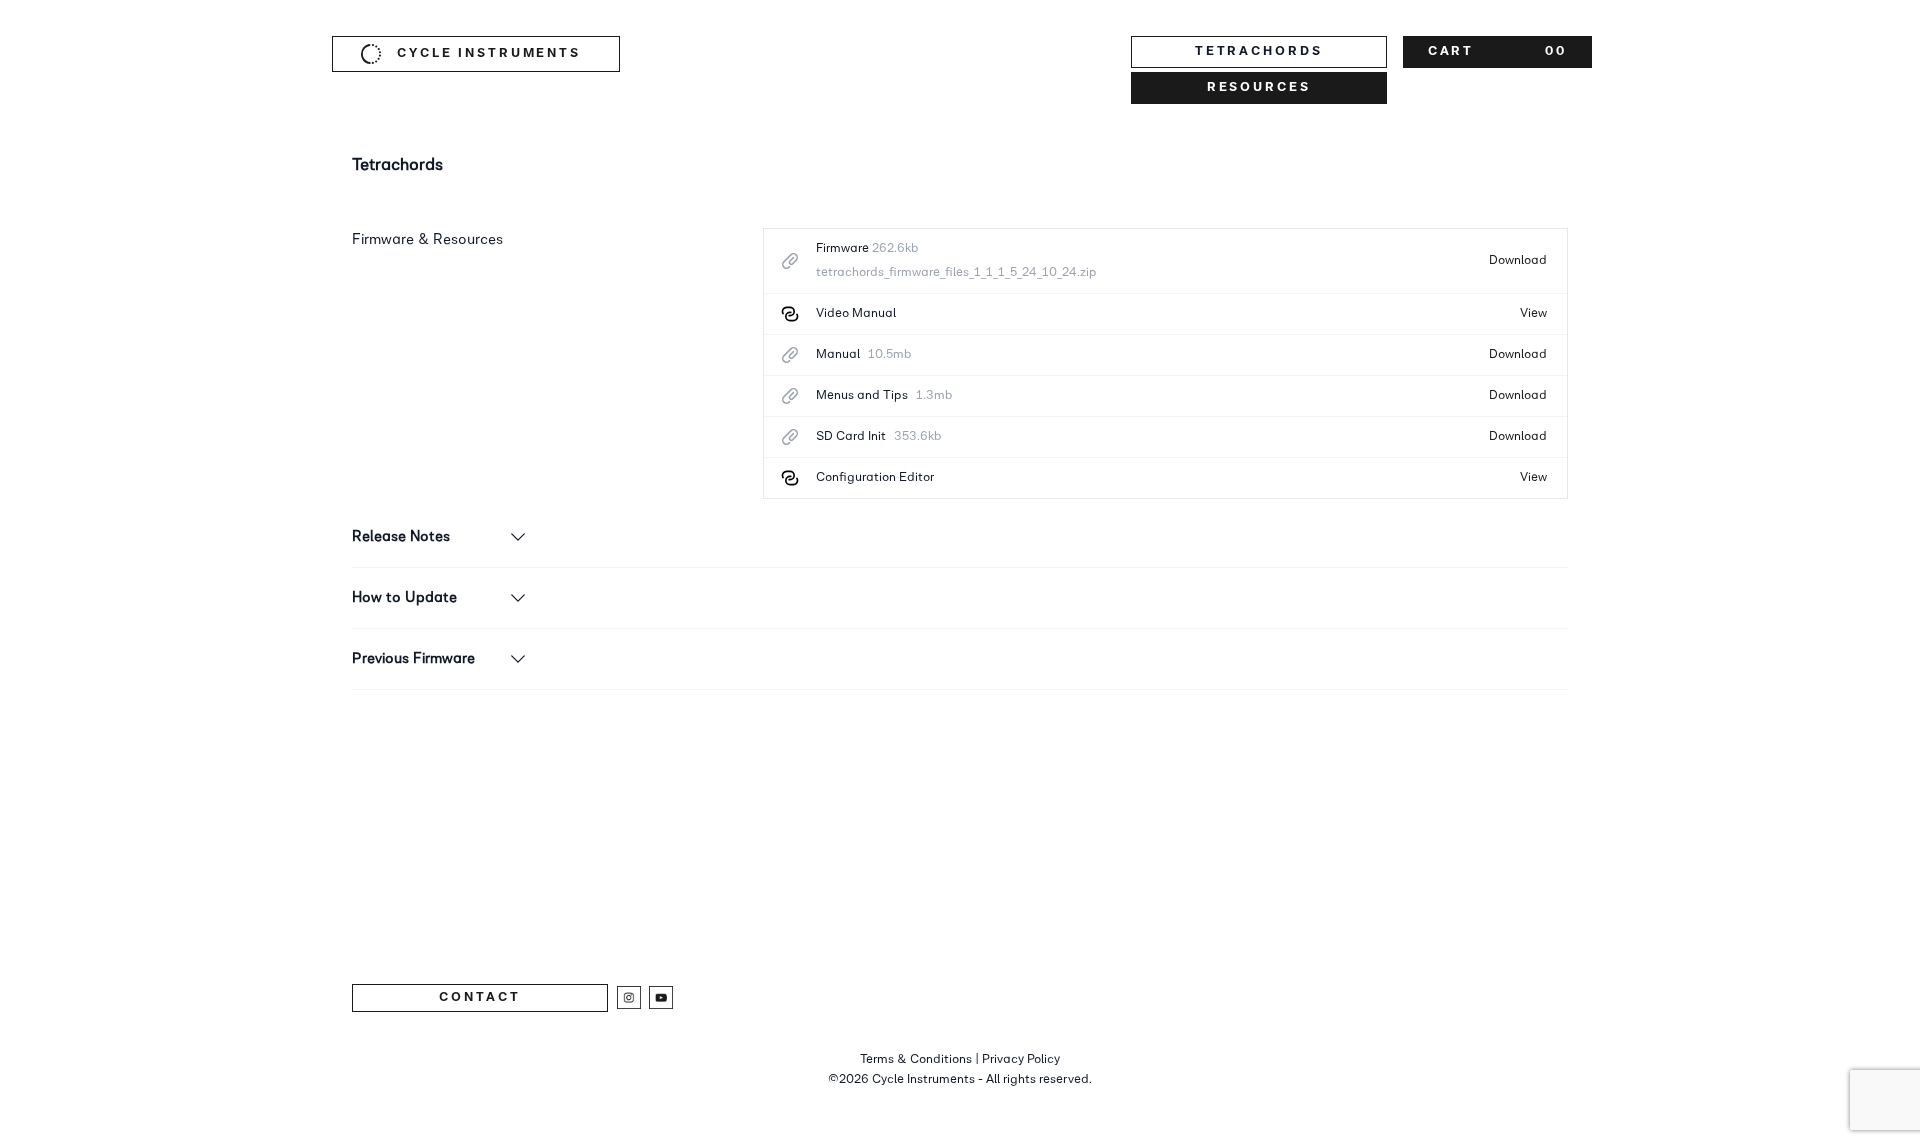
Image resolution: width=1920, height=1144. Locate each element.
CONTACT (479, 997)
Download (1518, 260)
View (1533, 313)
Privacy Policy (1021, 1059)
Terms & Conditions (916, 1059)
